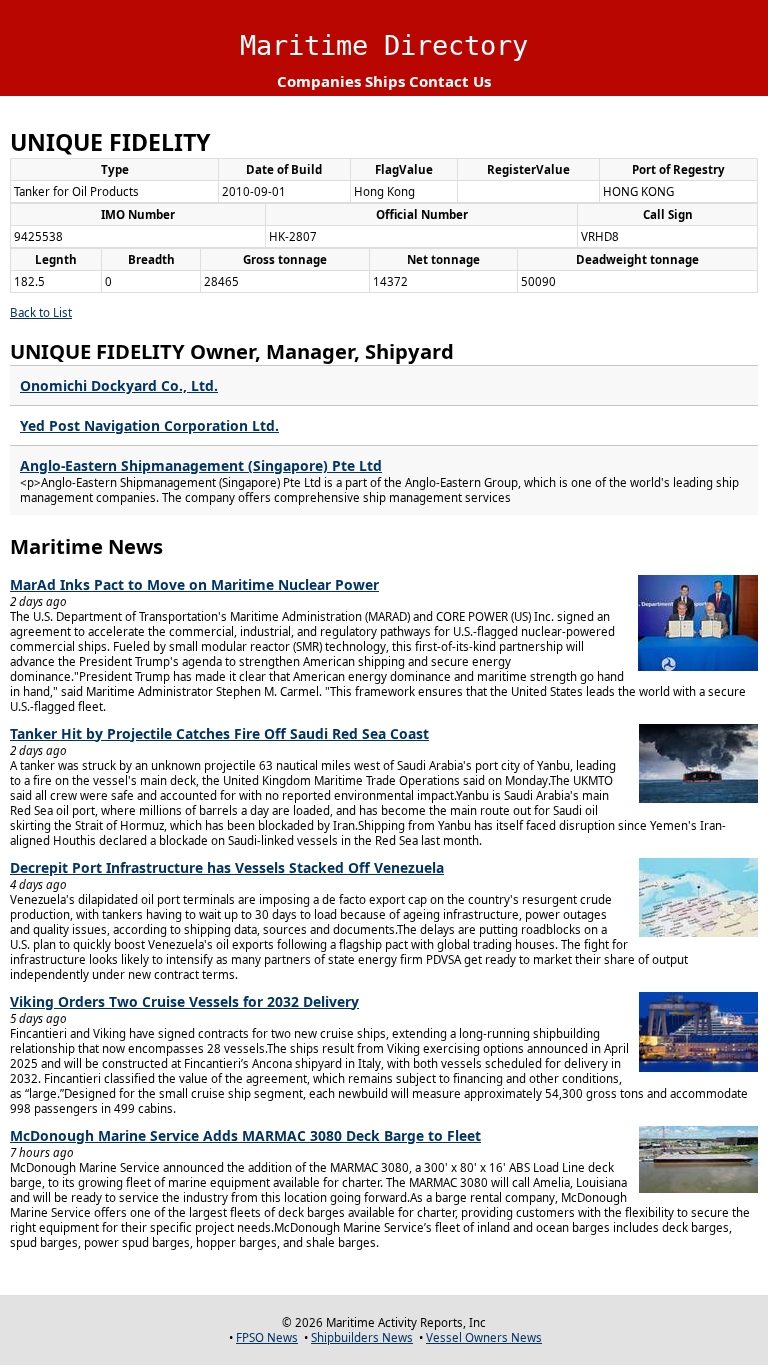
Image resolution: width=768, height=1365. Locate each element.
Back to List (41, 312)
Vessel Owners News (484, 1337)
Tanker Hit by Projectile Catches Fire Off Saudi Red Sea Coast (219, 733)
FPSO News (267, 1337)
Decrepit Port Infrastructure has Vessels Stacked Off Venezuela (227, 867)
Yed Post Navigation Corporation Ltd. (149, 425)
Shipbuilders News (362, 1337)
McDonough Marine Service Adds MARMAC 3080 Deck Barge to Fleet (245, 1135)
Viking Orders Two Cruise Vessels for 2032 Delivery (184, 1001)
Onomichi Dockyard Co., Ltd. (119, 385)
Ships (385, 81)
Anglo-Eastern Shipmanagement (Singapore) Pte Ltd (201, 465)
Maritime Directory (384, 45)
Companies (319, 81)
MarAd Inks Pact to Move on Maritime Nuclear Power (194, 584)
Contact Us (450, 81)
